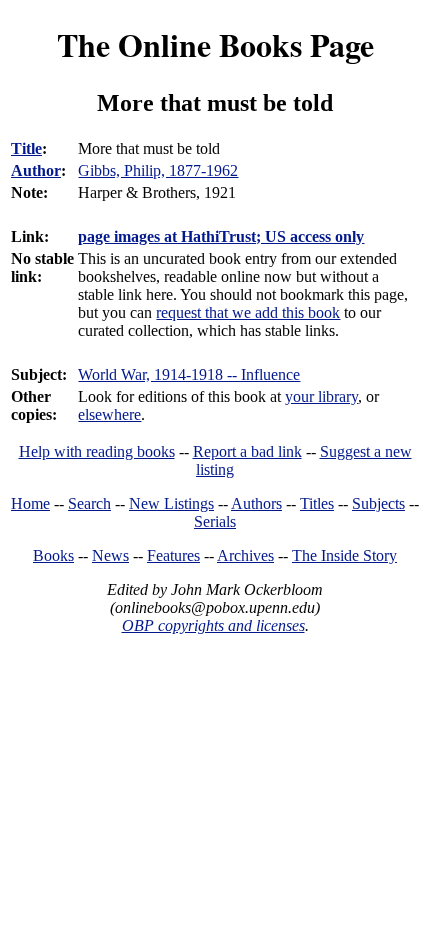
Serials (215, 521)
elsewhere (109, 414)
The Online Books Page (215, 44)
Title (26, 148)
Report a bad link (247, 451)
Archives (245, 555)
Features (173, 555)
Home (30, 503)
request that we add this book (248, 312)
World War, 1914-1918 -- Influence (189, 374)
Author (36, 170)
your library (321, 396)
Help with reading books (97, 451)
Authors (256, 503)
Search (89, 503)
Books (53, 555)
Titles (317, 503)
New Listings (171, 503)
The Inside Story (344, 555)
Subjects (378, 503)
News (110, 555)
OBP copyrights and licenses (213, 625)
